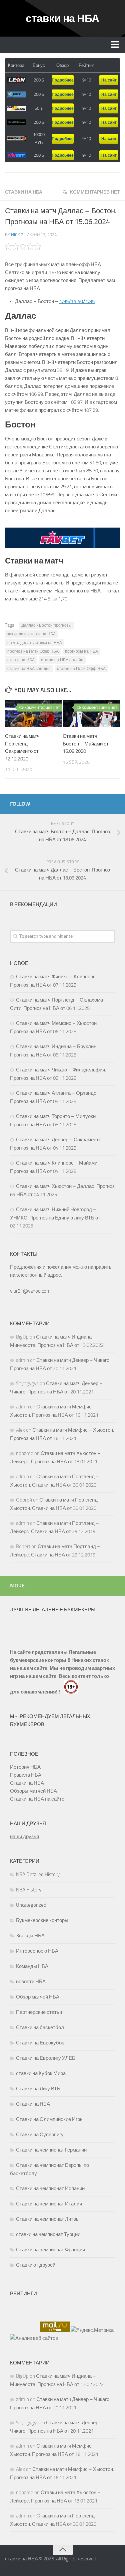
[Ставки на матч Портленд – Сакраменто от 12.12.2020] (34, 714)
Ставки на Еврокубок (40, 2043)
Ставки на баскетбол (40, 2027)
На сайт (109, 80)
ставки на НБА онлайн (62, 660)
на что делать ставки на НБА (35, 643)
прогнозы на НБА (81, 651)
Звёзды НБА (30, 1936)
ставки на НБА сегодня (29, 669)
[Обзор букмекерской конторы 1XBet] (16, 95)
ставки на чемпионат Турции (48, 2234)
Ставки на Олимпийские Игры (50, 2119)
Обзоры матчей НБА (33, 1791)
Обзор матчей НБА (38, 1997)
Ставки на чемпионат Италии (49, 2204)
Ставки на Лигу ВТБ (38, 2089)
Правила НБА (26, 1775)
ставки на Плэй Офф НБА (81, 669)
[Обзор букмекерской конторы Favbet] (16, 155)
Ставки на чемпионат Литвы (48, 2219)
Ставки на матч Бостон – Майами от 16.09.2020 (86, 744)
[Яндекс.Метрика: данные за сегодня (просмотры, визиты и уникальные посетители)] (92, 2330)
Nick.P (17, 235)
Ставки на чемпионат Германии (51, 2150)
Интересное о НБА (37, 1951)
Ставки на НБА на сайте (37, 1799)
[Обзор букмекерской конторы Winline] (16, 139)
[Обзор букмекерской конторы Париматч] (16, 109)
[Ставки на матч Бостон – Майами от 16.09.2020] (91, 714)
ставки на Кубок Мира (41, 2073)
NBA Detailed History (38, 1874)
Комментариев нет (95, 192)
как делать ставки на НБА (31, 634)
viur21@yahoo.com (30, 1291)
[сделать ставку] (62, 547)
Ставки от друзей (36, 2265)
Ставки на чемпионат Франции (50, 2250)
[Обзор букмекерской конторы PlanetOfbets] (16, 122)
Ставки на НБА (24, 192)
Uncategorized (31, 1905)
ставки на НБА (62, 18)
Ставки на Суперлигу (40, 2135)
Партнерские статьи (39, 2012)
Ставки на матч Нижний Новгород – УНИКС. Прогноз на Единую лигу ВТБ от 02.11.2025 (55, 1218)
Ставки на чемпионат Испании (50, 2188)
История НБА (25, 1767)
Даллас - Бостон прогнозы (46, 625)
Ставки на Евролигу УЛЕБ (46, 2058)
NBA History (29, 1890)
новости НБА (31, 1982)
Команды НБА (32, 1966)
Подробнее (63, 80)
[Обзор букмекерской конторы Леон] (16, 80)
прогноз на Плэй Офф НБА (33, 651)
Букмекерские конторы (42, 1920)
